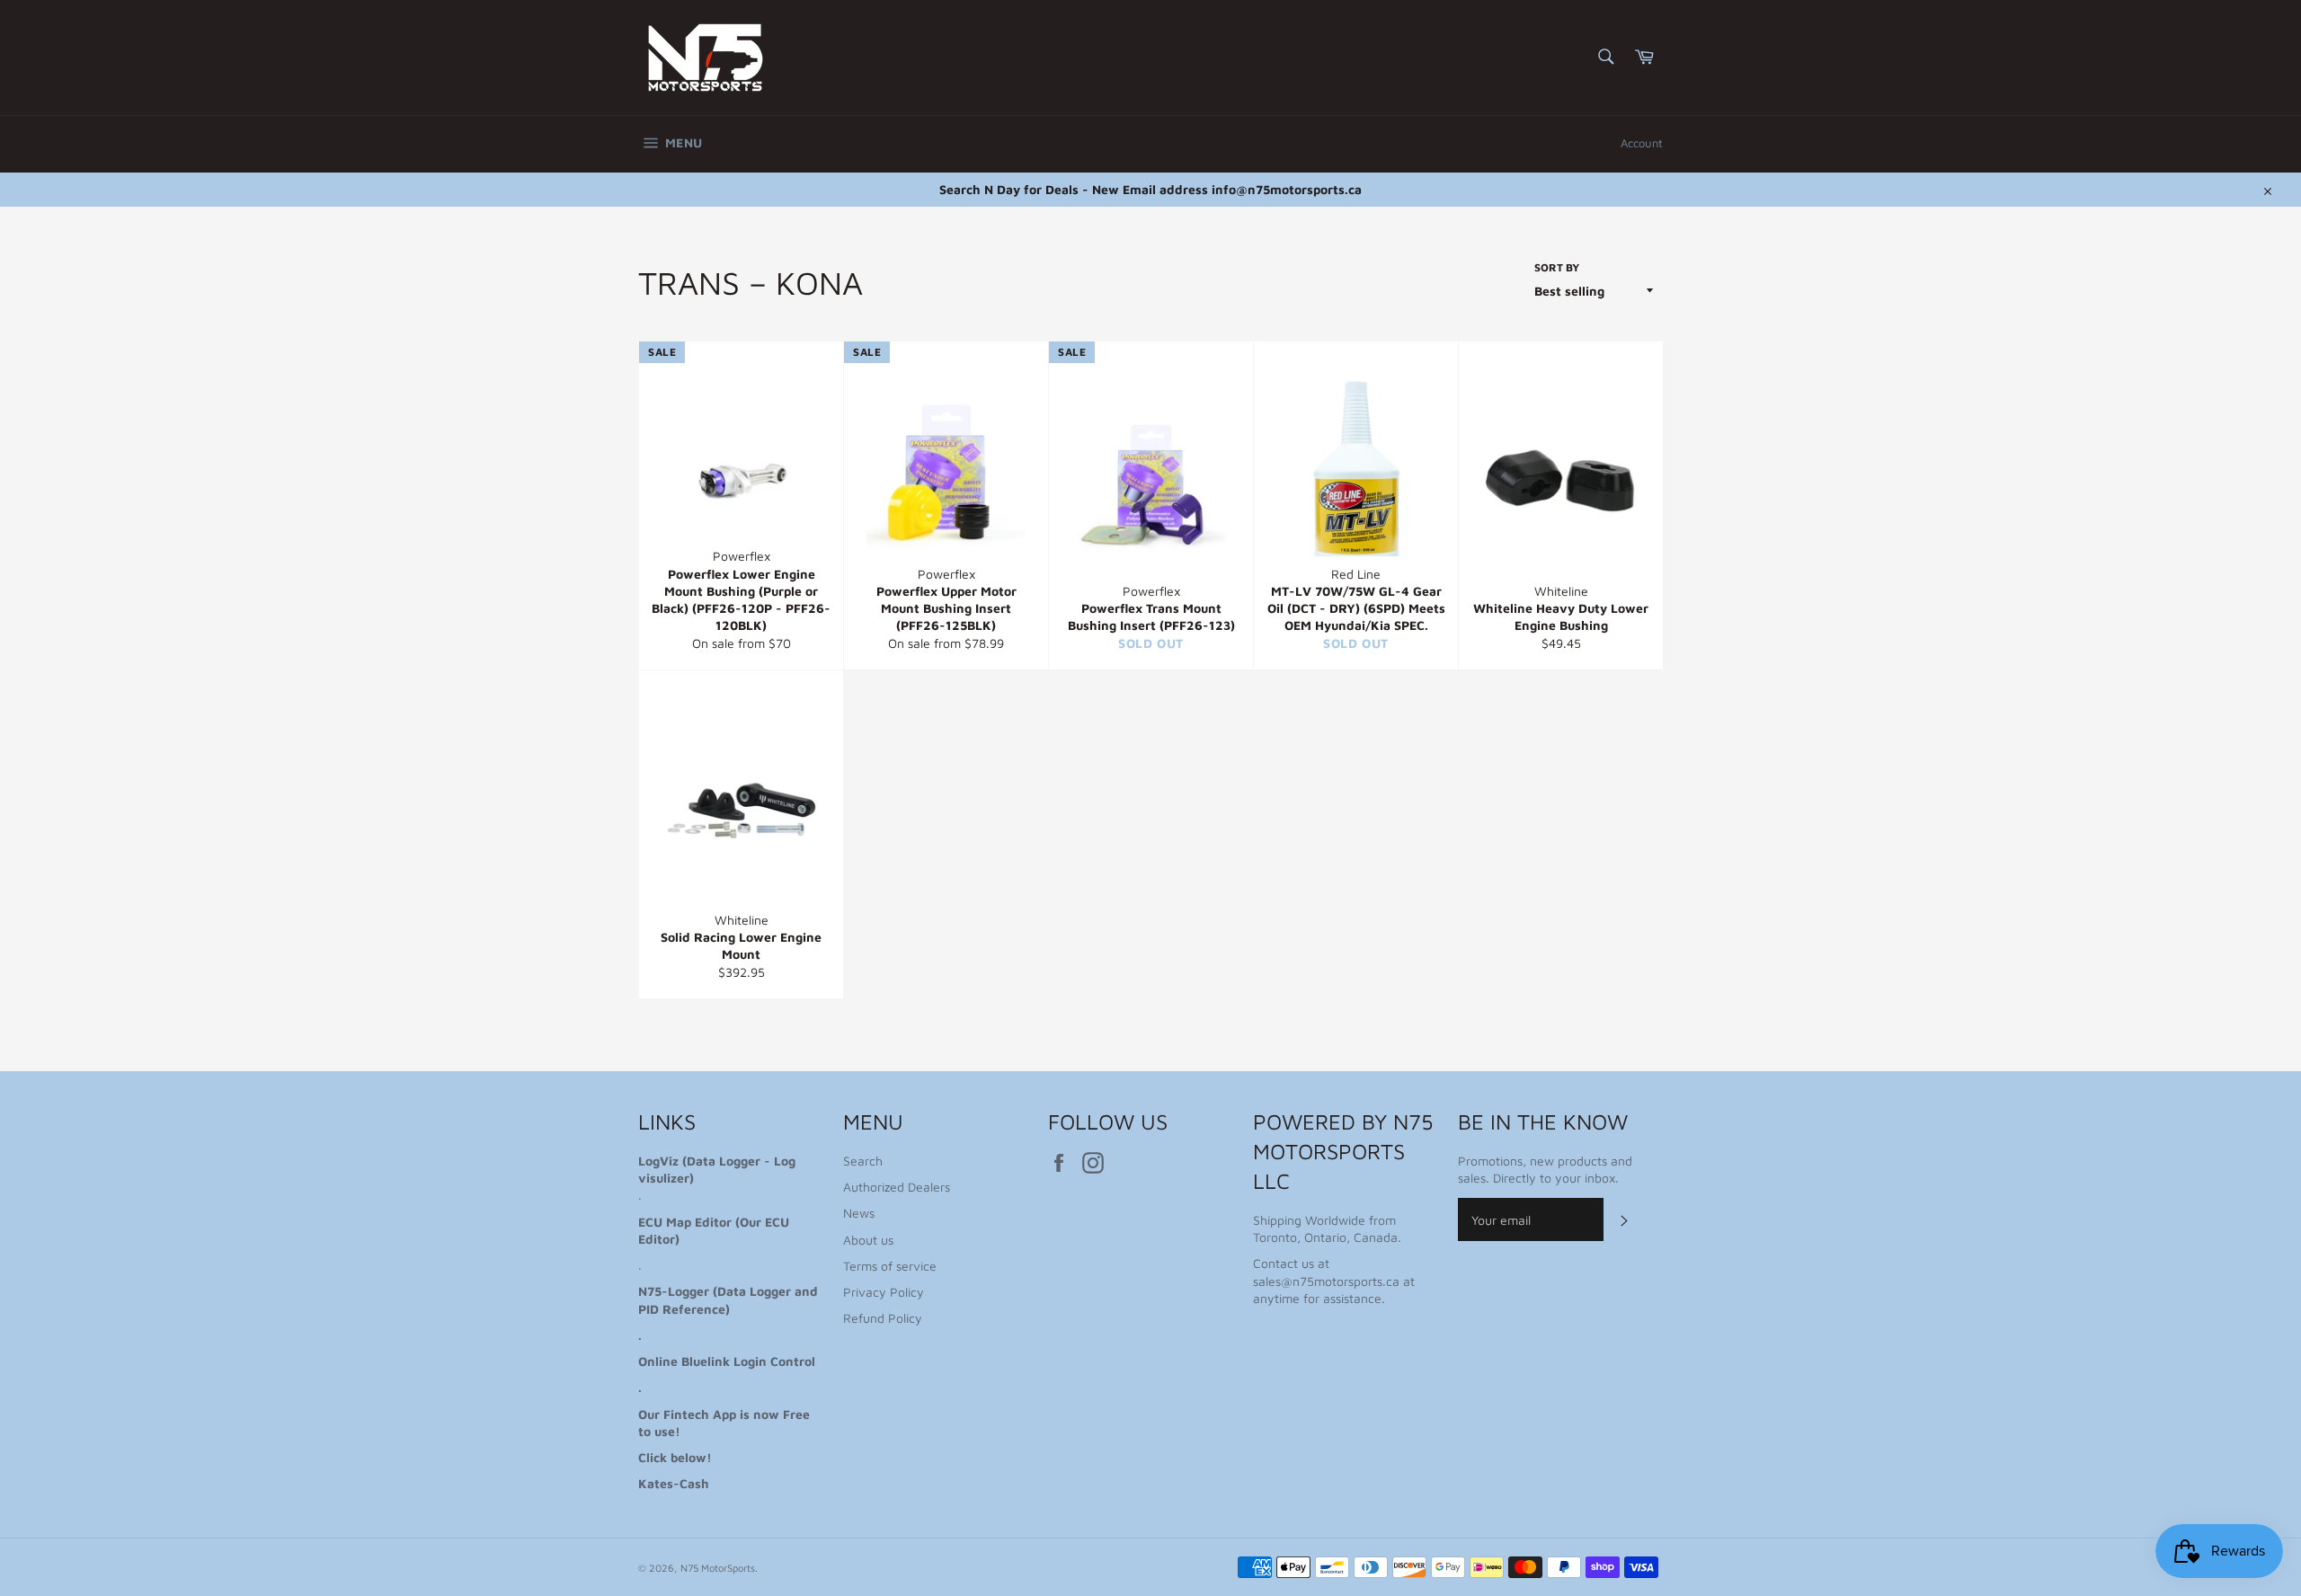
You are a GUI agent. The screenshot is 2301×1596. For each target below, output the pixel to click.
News (859, 1213)
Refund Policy (883, 1318)
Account (1642, 143)
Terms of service (890, 1266)
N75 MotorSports (718, 1568)
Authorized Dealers (897, 1187)
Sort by (1557, 267)
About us (868, 1240)
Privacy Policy (884, 1292)
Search (863, 1161)
